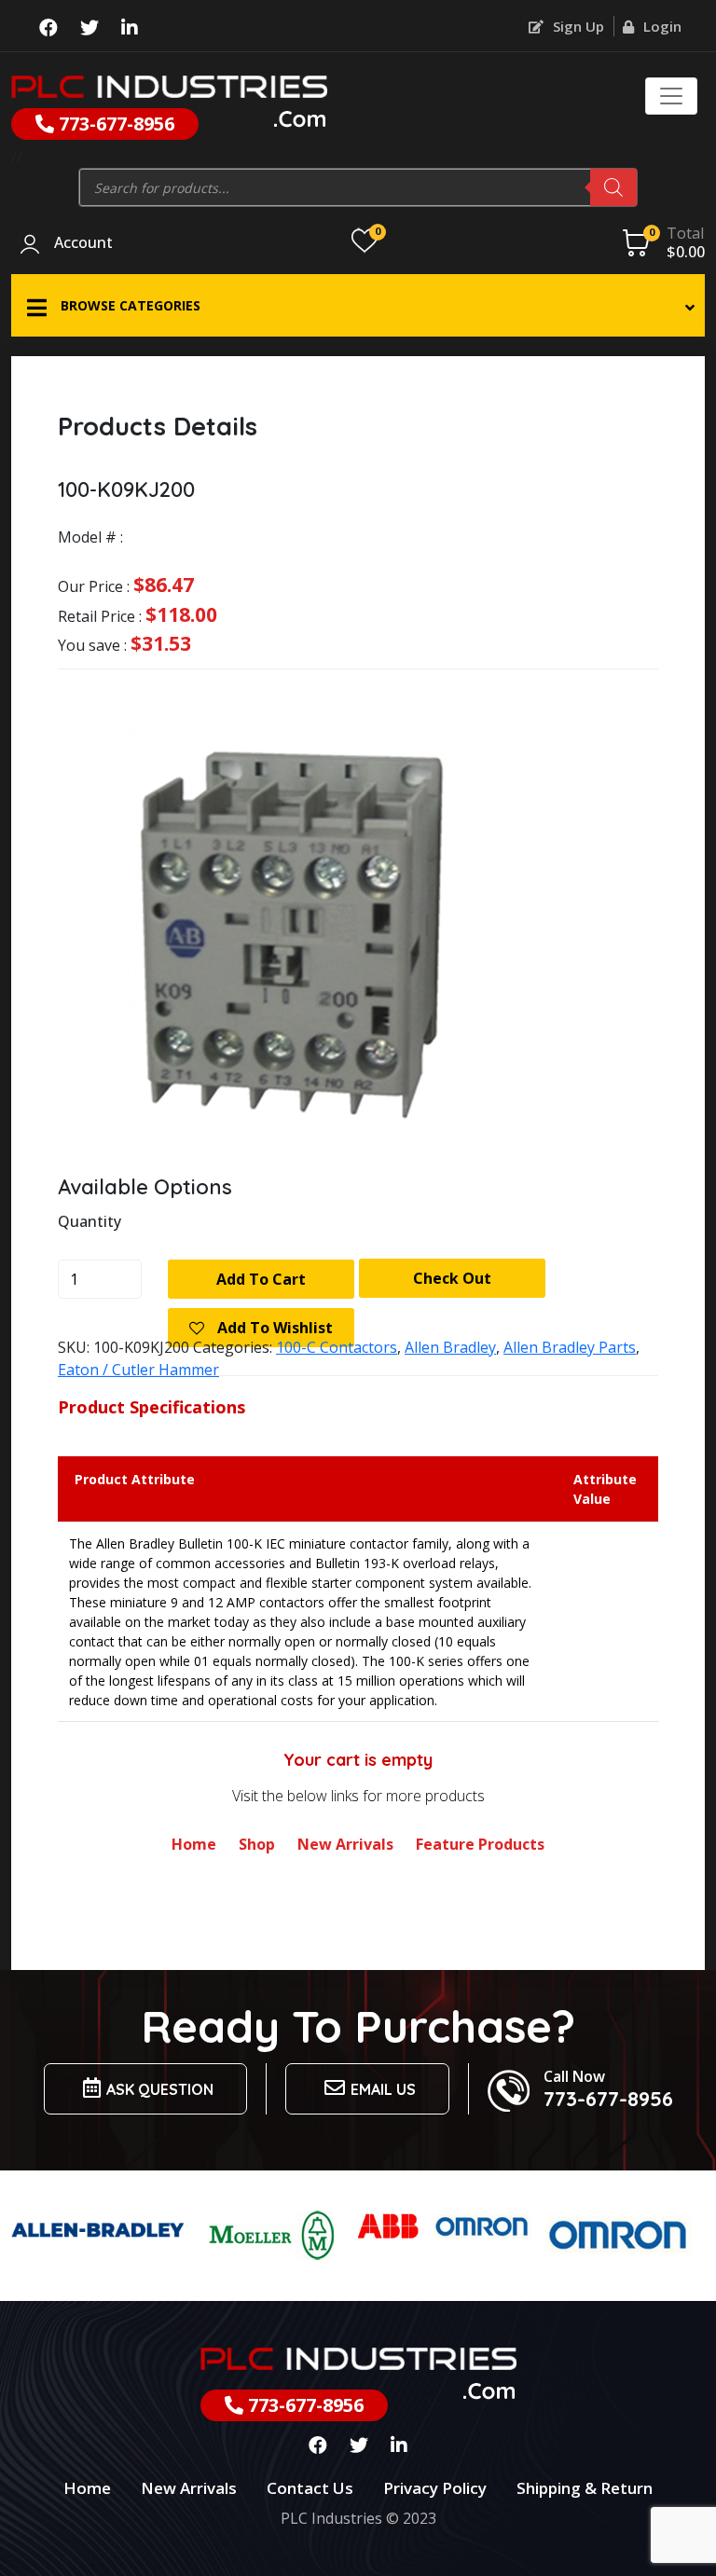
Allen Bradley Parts (570, 1347)
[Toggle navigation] (671, 96)
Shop (257, 1844)
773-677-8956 (114, 124)
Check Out (452, 1278)
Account (83, 243)
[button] (358, 305)
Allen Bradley (450, 1347)
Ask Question (160, 2089)
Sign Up (577, 26)
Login (661, 26)
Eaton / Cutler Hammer (138, 1370)
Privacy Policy (435, 2488)
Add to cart (261, 1279)
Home (194, 1844)
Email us (383, 2089)
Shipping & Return (585, 2488)
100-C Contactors (337, 1347)
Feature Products (480, 1844)
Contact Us (310, 2488)
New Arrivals (345, 1844)
